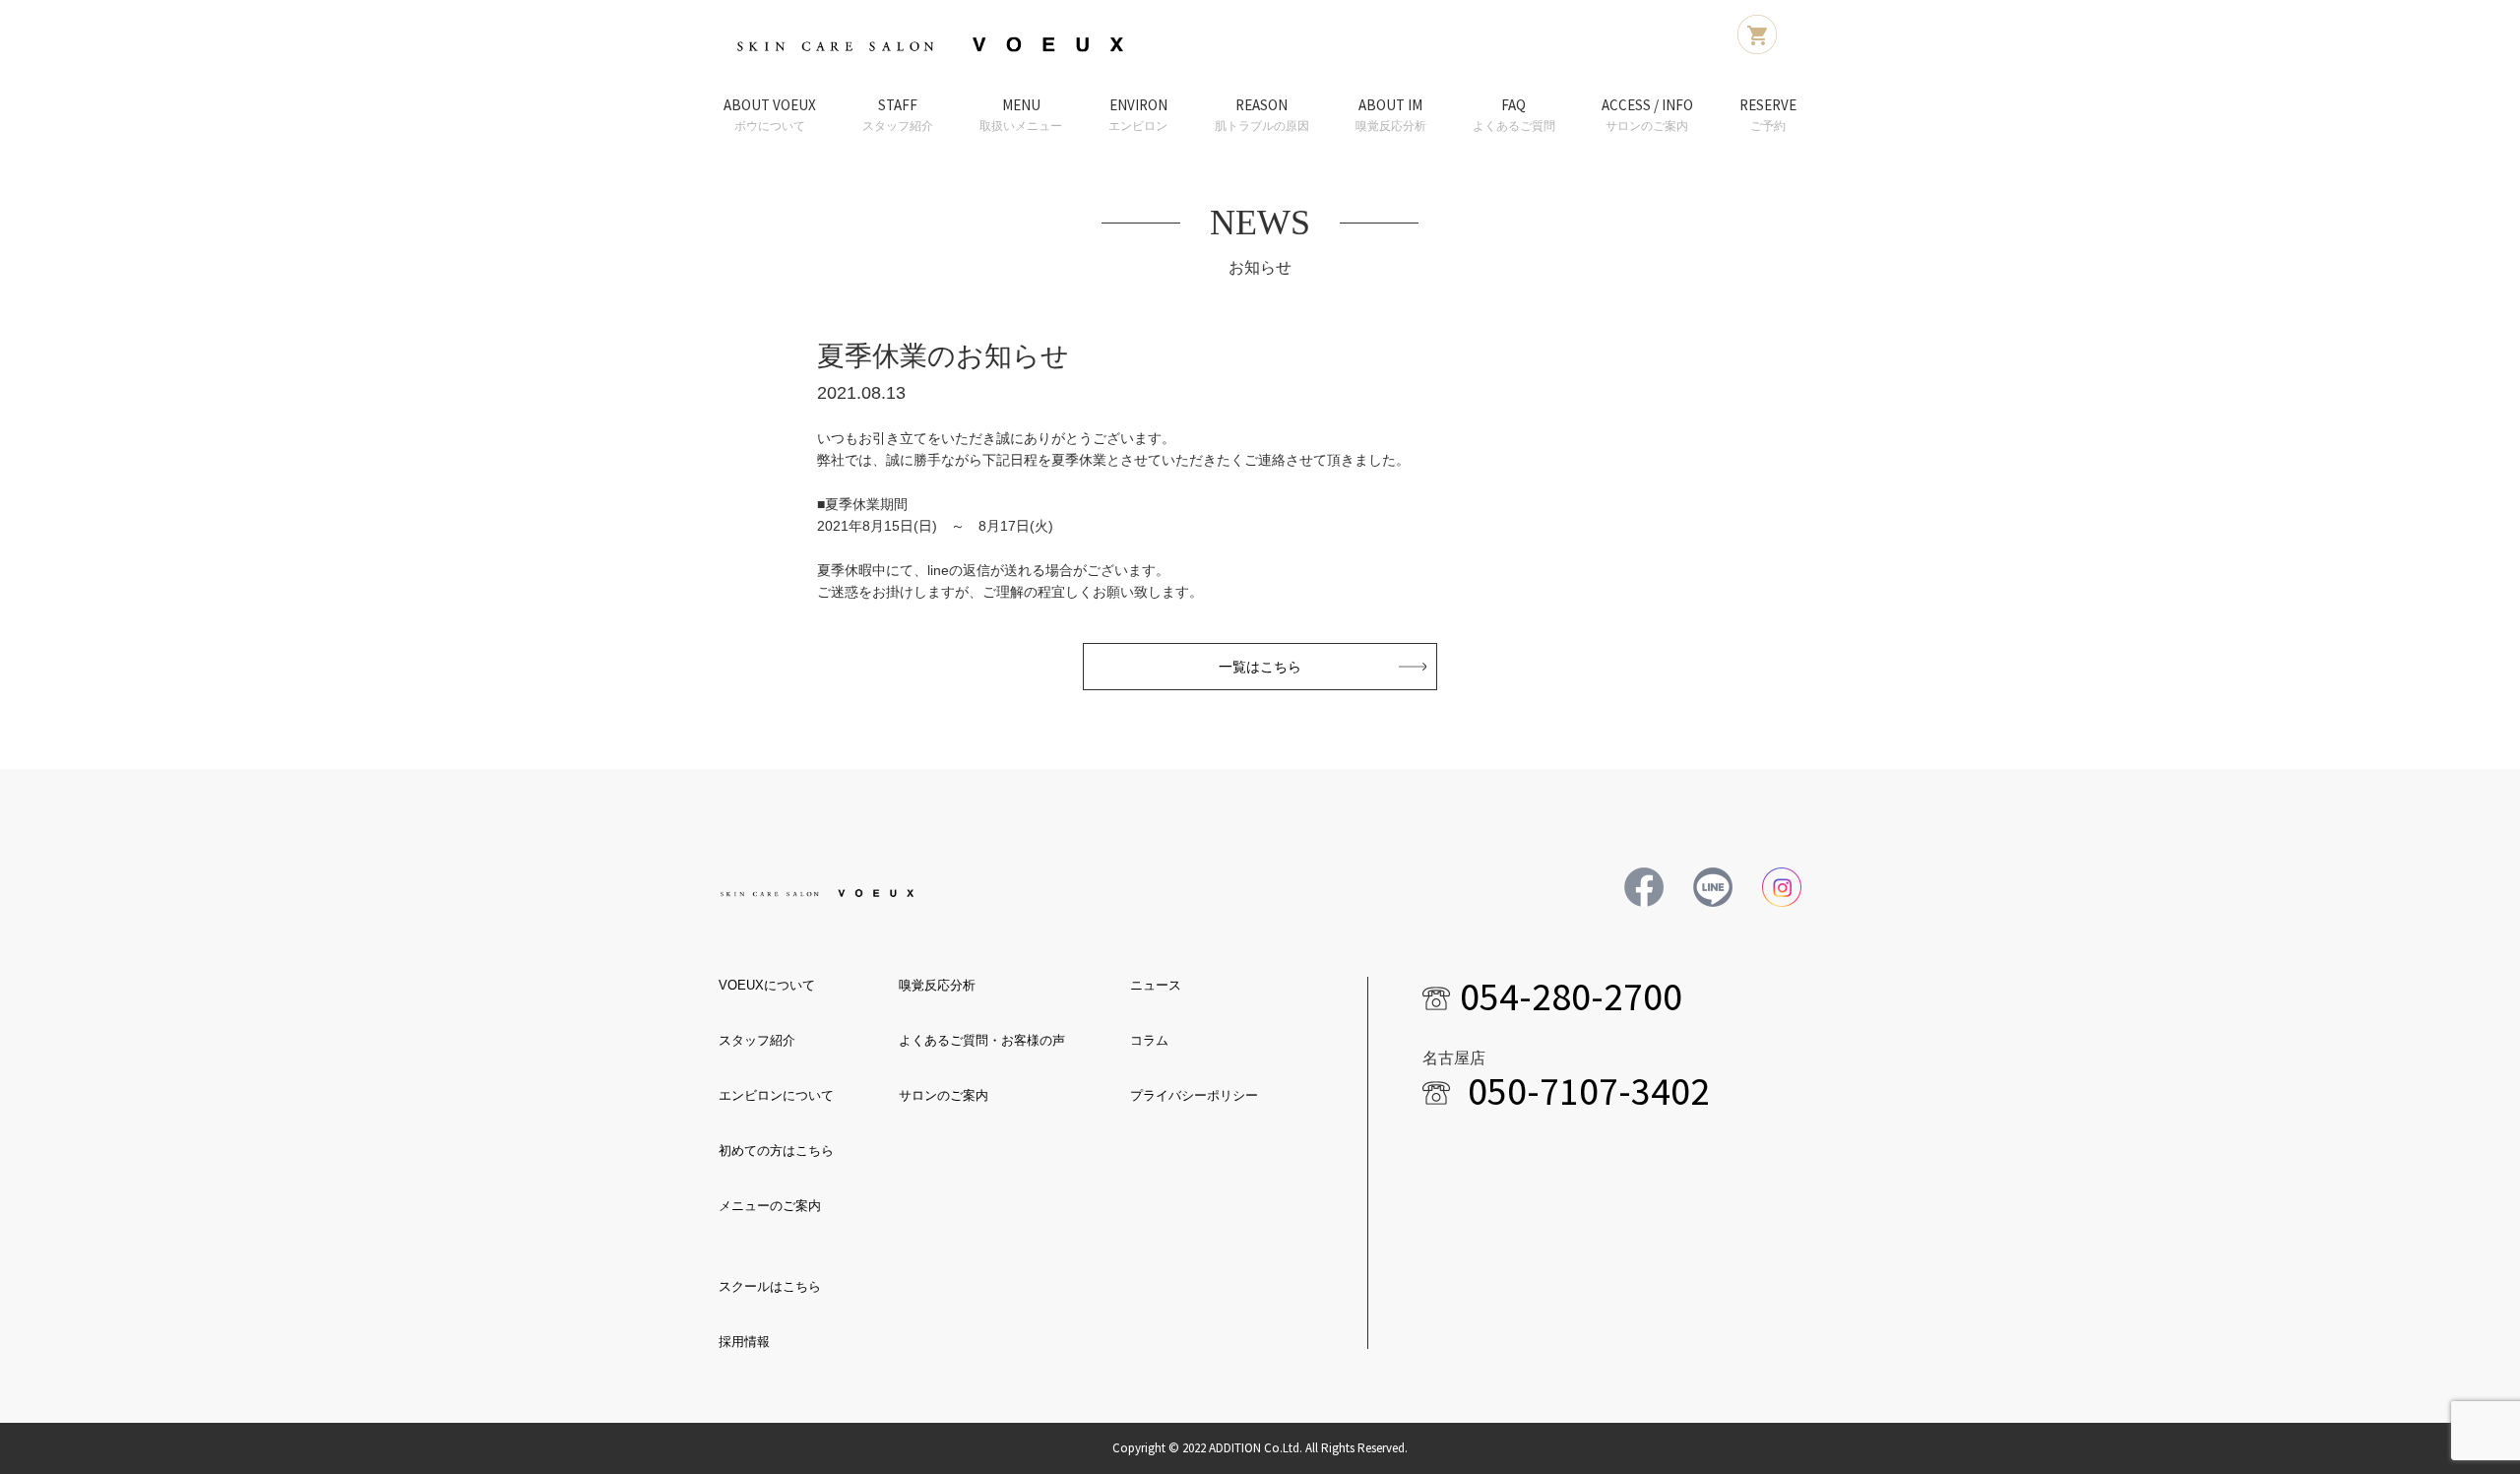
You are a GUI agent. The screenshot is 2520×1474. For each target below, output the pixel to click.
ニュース (1156, 985)
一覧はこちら (1260, 667)
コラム (1149, 1040)
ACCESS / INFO (1647, 114)
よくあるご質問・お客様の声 (982, 1040)
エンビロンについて (776, 1095)
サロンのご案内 (944, 1095)
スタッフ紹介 (757, 1040)
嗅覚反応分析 (937, 985)
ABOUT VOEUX (770, 114)
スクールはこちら (770, 1286)
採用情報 (744, 1342)
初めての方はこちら (776, 1151)
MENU (1021, 114)
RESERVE (1768, 114)
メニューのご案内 (770, 1206)
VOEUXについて (767, 985)
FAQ (1514, 114)
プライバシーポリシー (1194, 1095)
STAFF (898, 114)
